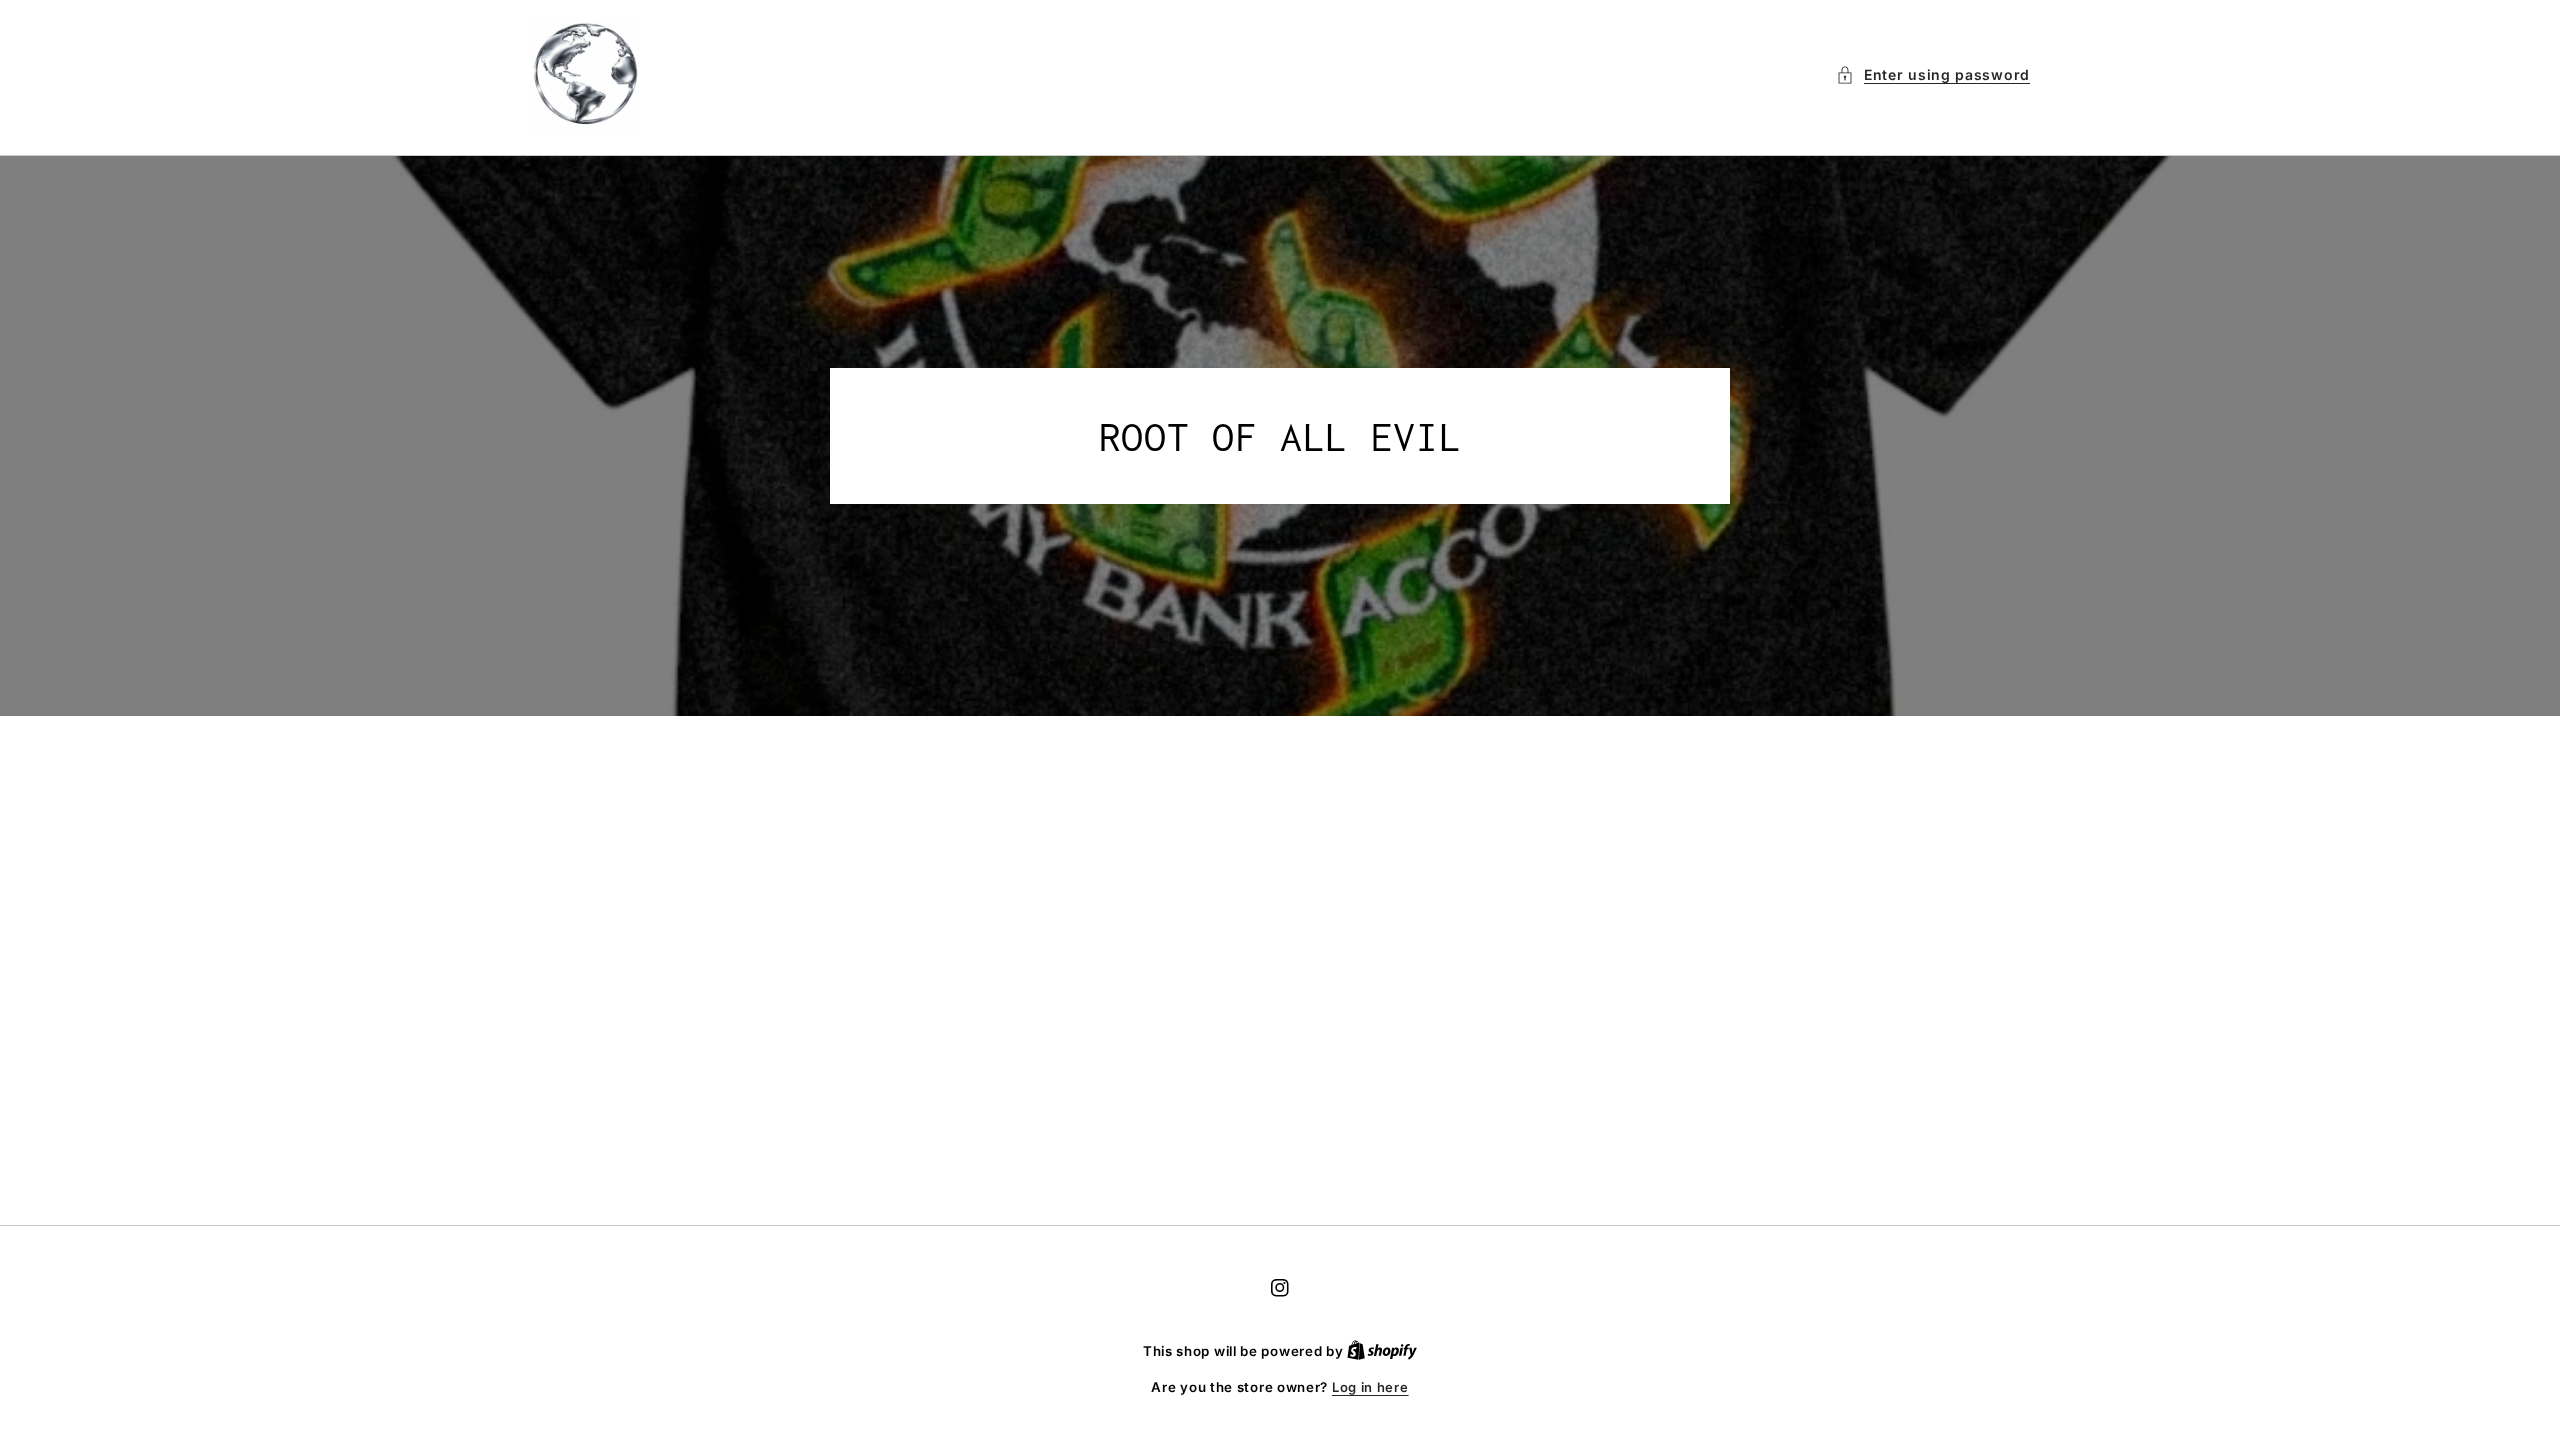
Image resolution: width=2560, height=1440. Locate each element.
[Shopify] (1382, 1351)
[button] (1933, 74)
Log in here (1370, 1387)
